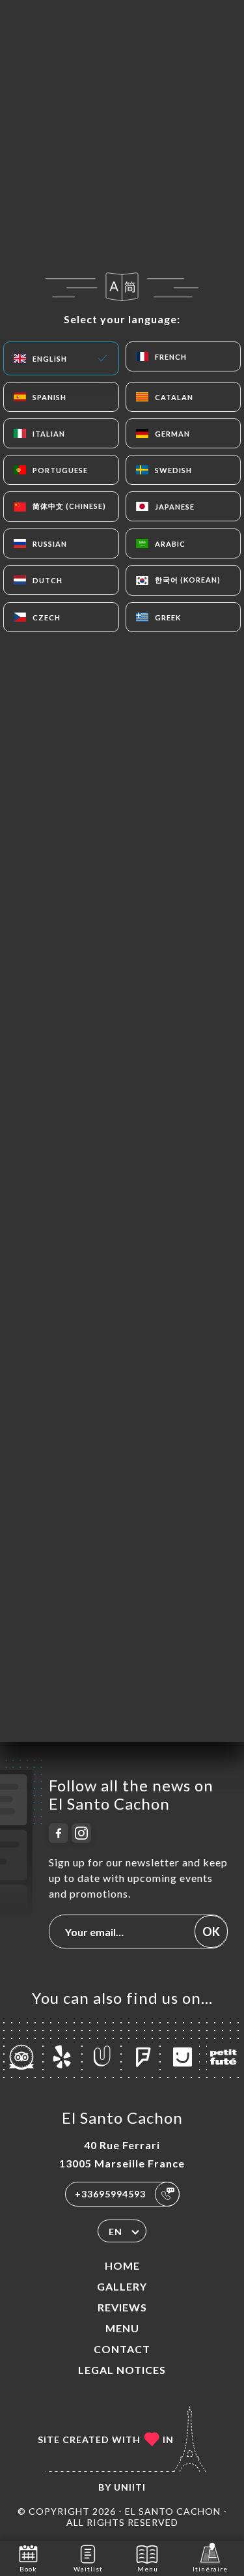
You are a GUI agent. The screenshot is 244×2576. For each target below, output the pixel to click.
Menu (122, 2328)
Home (122, 2265)
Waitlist (88, 2569)
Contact (122, 2349)
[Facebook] (59, 1833)
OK (211, 1932)
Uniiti (130, 2487)
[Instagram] (81, 1833)
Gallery (122, 2286)
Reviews (122, 2307)
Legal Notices (122, 2370)
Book (28, 2569)
